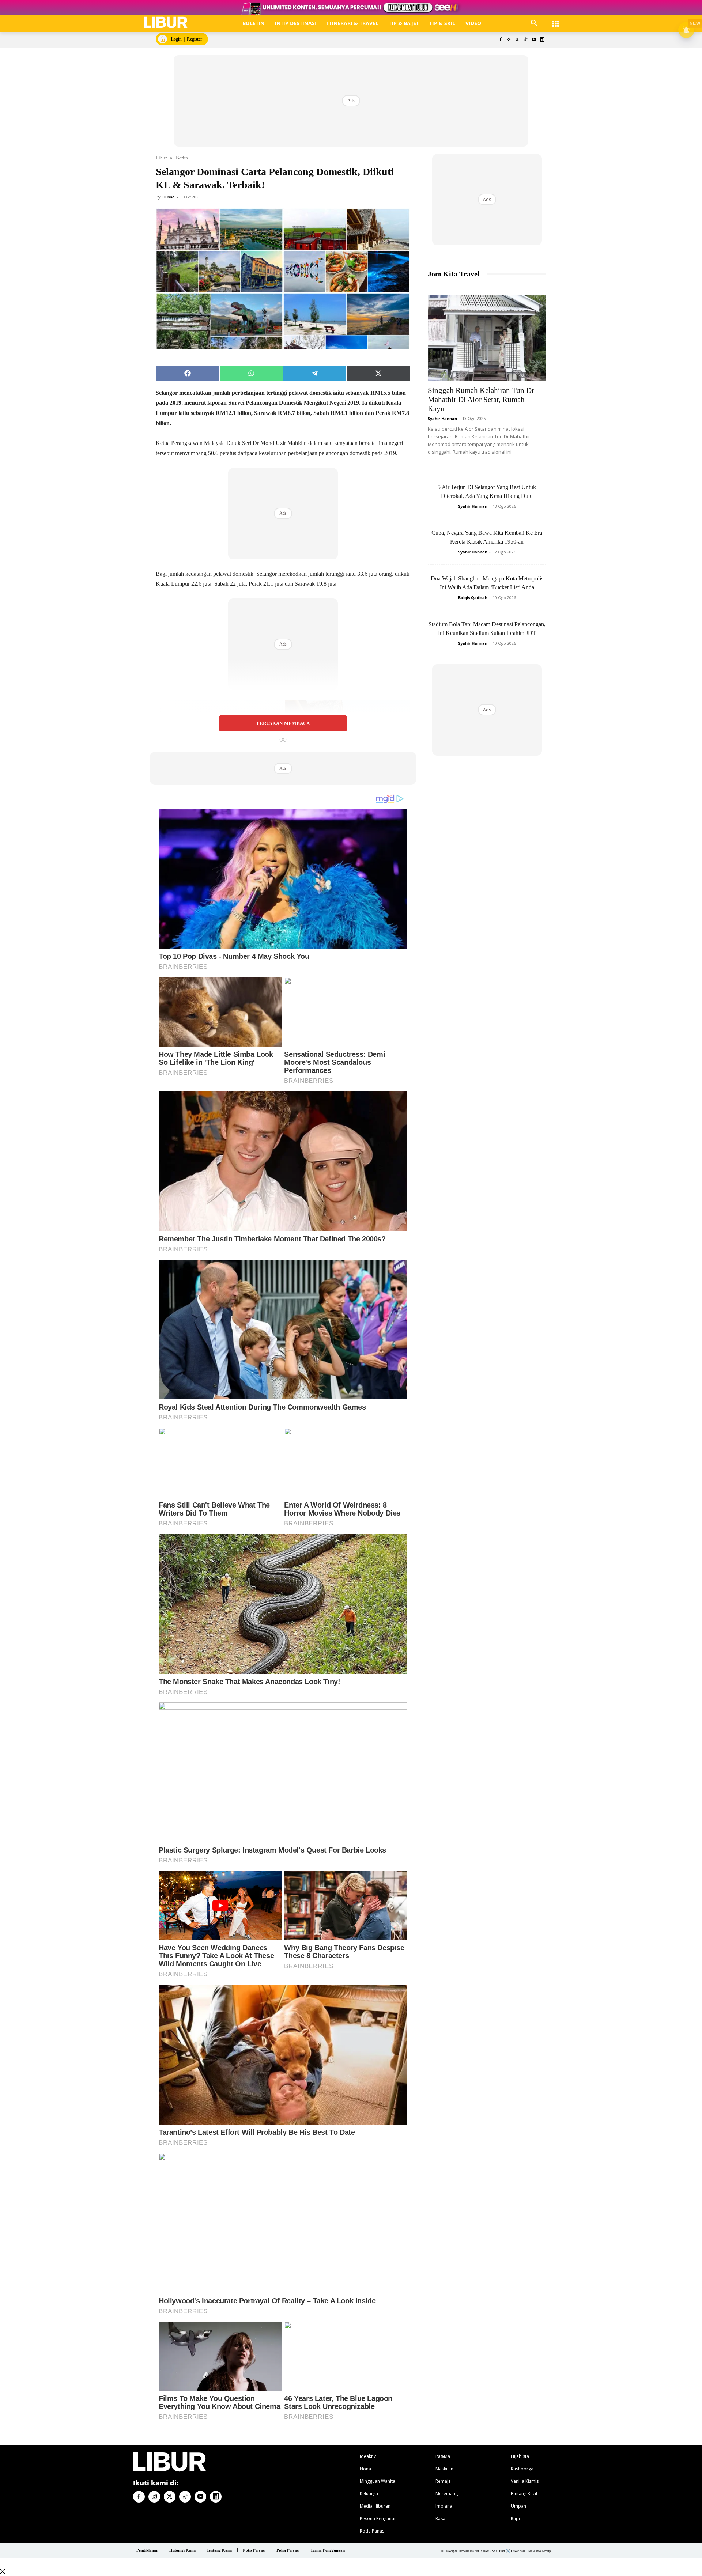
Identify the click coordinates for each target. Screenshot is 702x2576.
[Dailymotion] (542, 40)
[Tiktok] (526, 40)
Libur (161, 158)
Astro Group (542, 2551)
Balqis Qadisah (473, 597)
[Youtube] (534, 40)
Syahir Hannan (442, 418)
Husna (169, 197)
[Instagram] (509, 40)
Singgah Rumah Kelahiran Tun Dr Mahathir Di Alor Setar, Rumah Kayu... (481, 400)
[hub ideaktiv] (556, 20)
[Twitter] (517, 40)
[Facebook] (500, 40)
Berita (182, 158)
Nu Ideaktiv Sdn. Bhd (490, 2551)
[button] (534, 23)
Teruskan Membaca (283, 723)
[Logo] (166, 22)
